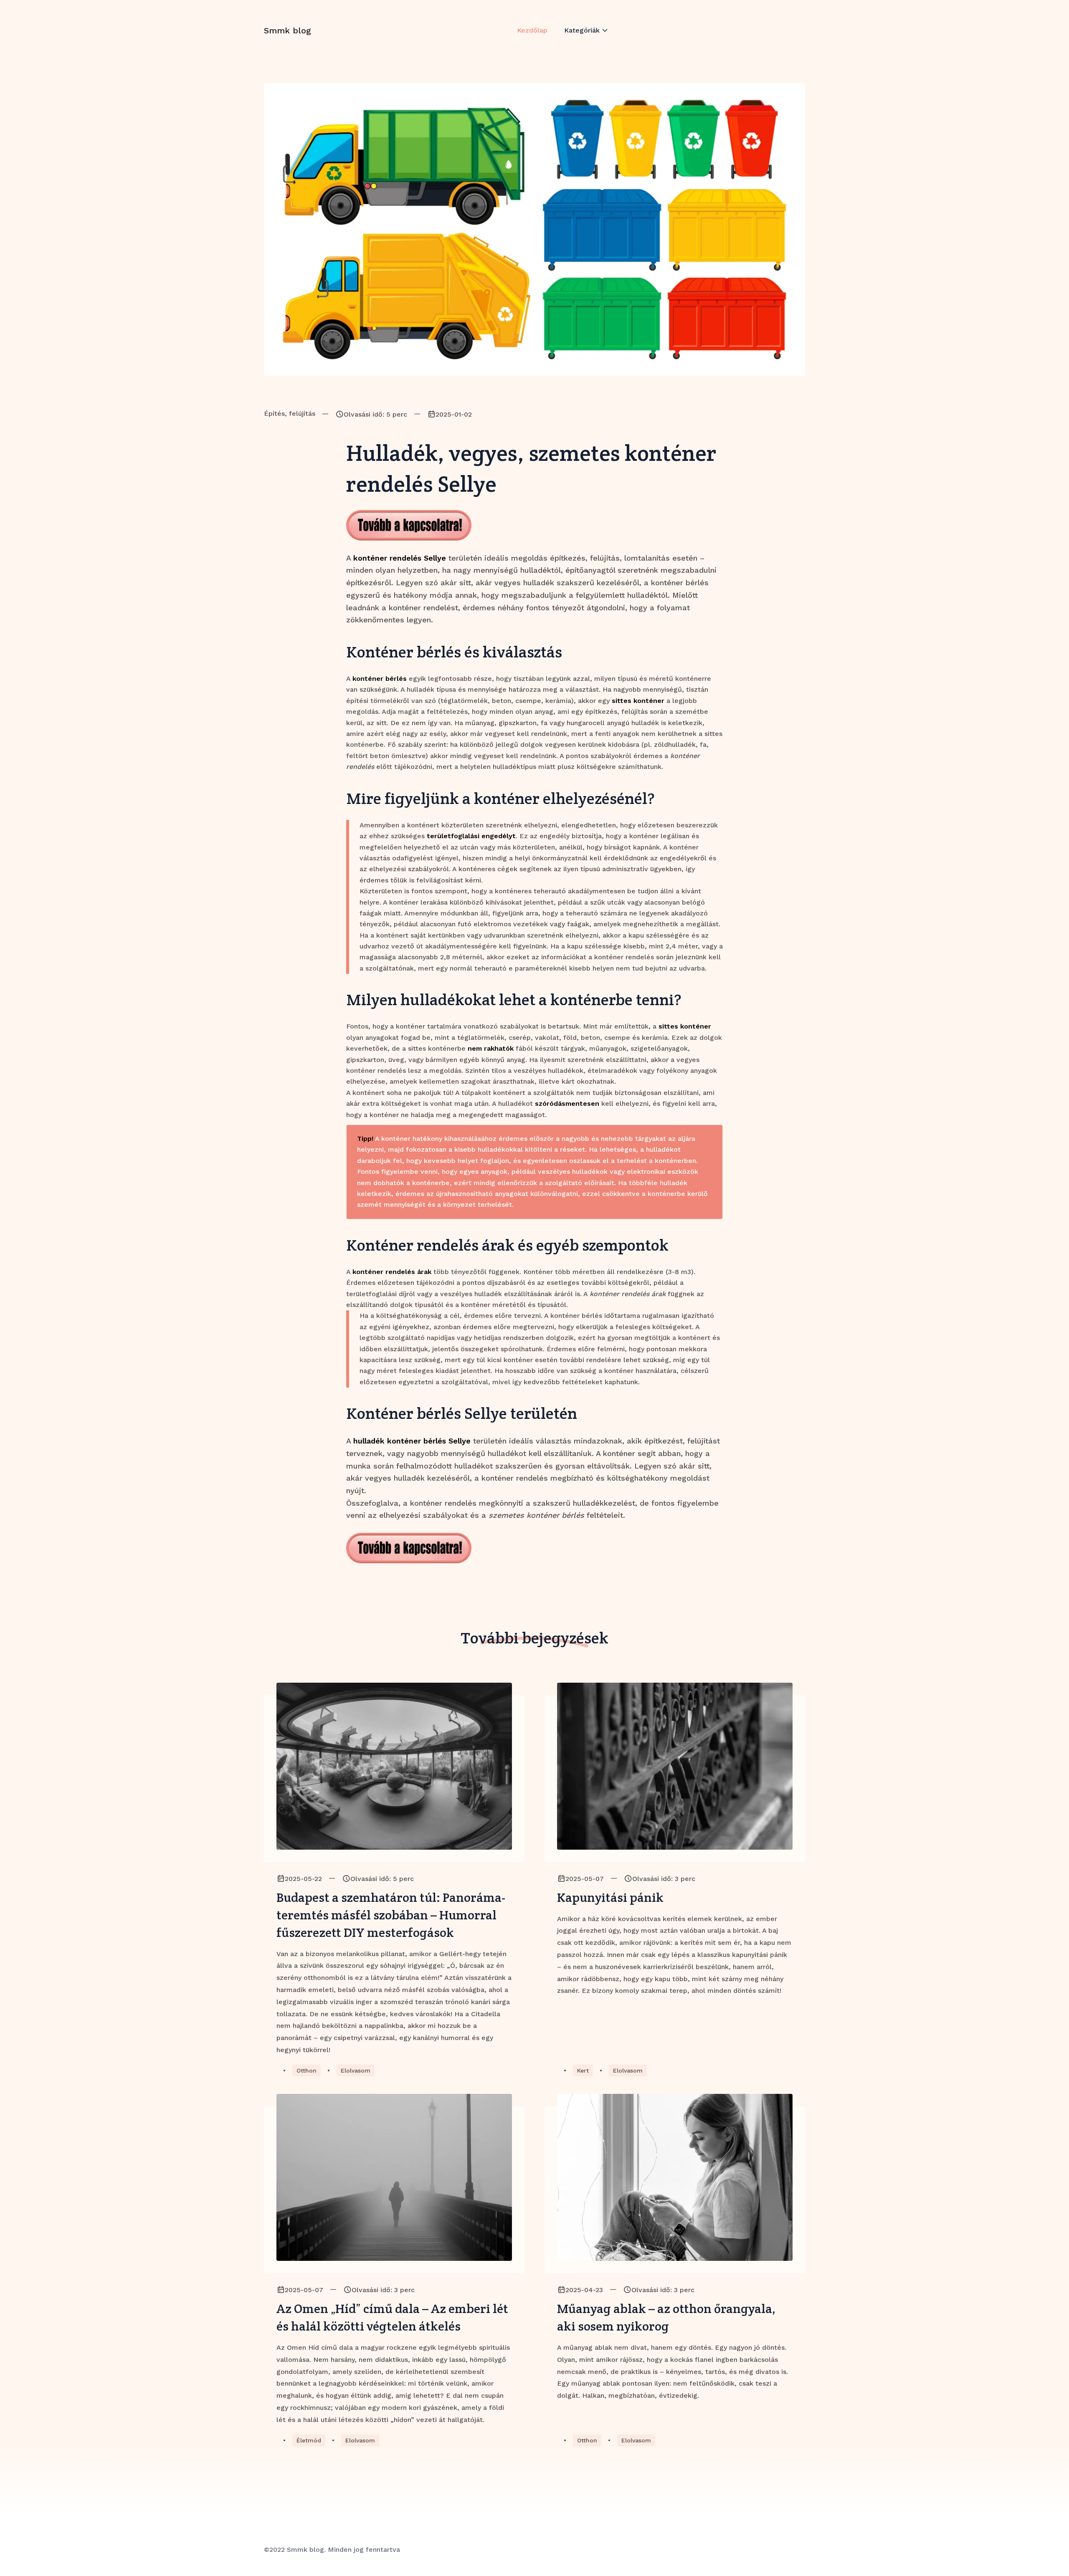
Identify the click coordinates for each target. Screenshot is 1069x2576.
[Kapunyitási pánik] (675, 1766)
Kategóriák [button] (582, 30)
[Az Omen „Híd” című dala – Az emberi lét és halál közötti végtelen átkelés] (394, 2177)
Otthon (307, 2070)
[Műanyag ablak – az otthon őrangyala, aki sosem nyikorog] (675, 2177)
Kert (583, 2070)
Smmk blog (288, 30)
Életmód (309, 2440)
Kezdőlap (532, 30)
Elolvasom (356, 2070)
